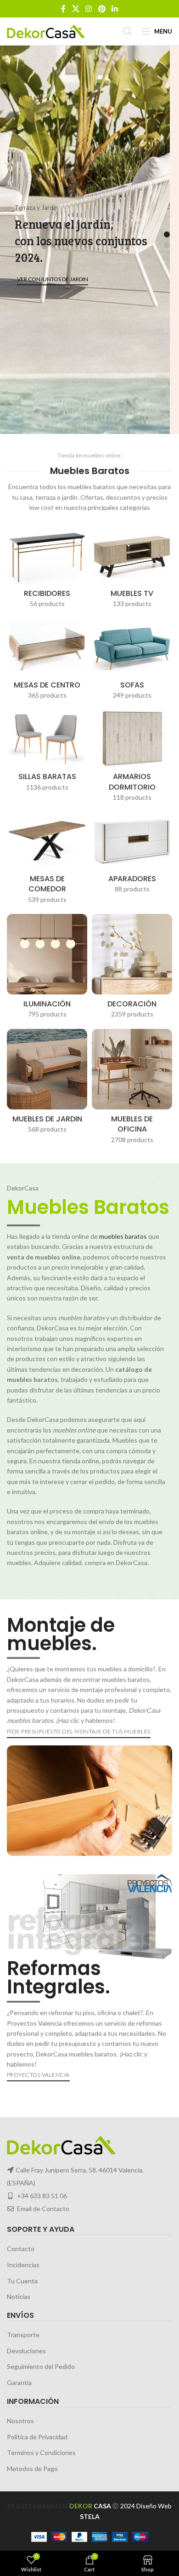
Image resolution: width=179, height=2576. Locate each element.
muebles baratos (123, 1236)
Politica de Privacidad (37, 2436)
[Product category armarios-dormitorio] (132, 759)
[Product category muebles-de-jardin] (47, 1084)
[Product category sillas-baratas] (47, 754)
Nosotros (20, 2421)
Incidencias (23, 2265)
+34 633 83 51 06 (42, 2196)
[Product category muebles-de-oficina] (132, 1089)
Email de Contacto (43, 2209)
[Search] (128, 31)
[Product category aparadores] (132, 855)
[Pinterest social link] (102, 9)
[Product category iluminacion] (47, 969)
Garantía (19, 2383)
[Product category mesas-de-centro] (47, 662)
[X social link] (76, 9)
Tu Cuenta (22, 2280)
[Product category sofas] (132, 662)
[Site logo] (46, 31)
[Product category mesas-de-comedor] (47, 861)
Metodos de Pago (32, 2469)
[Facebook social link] (63, 9)
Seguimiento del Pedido (41, 2366)
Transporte (23, 2335)
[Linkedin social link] (115, 9)
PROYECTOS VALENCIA (38, 2075)
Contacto (21, 2249)
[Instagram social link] (89, 9)
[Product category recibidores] (47, 570)
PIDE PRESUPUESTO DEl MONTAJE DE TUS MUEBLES (79, 1731)
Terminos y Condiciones (41, 2452)
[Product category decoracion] (132, 969)
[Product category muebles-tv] (132, 570)
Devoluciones (26, 2351)
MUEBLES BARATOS (38, 2506)
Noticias (19, 2296)
